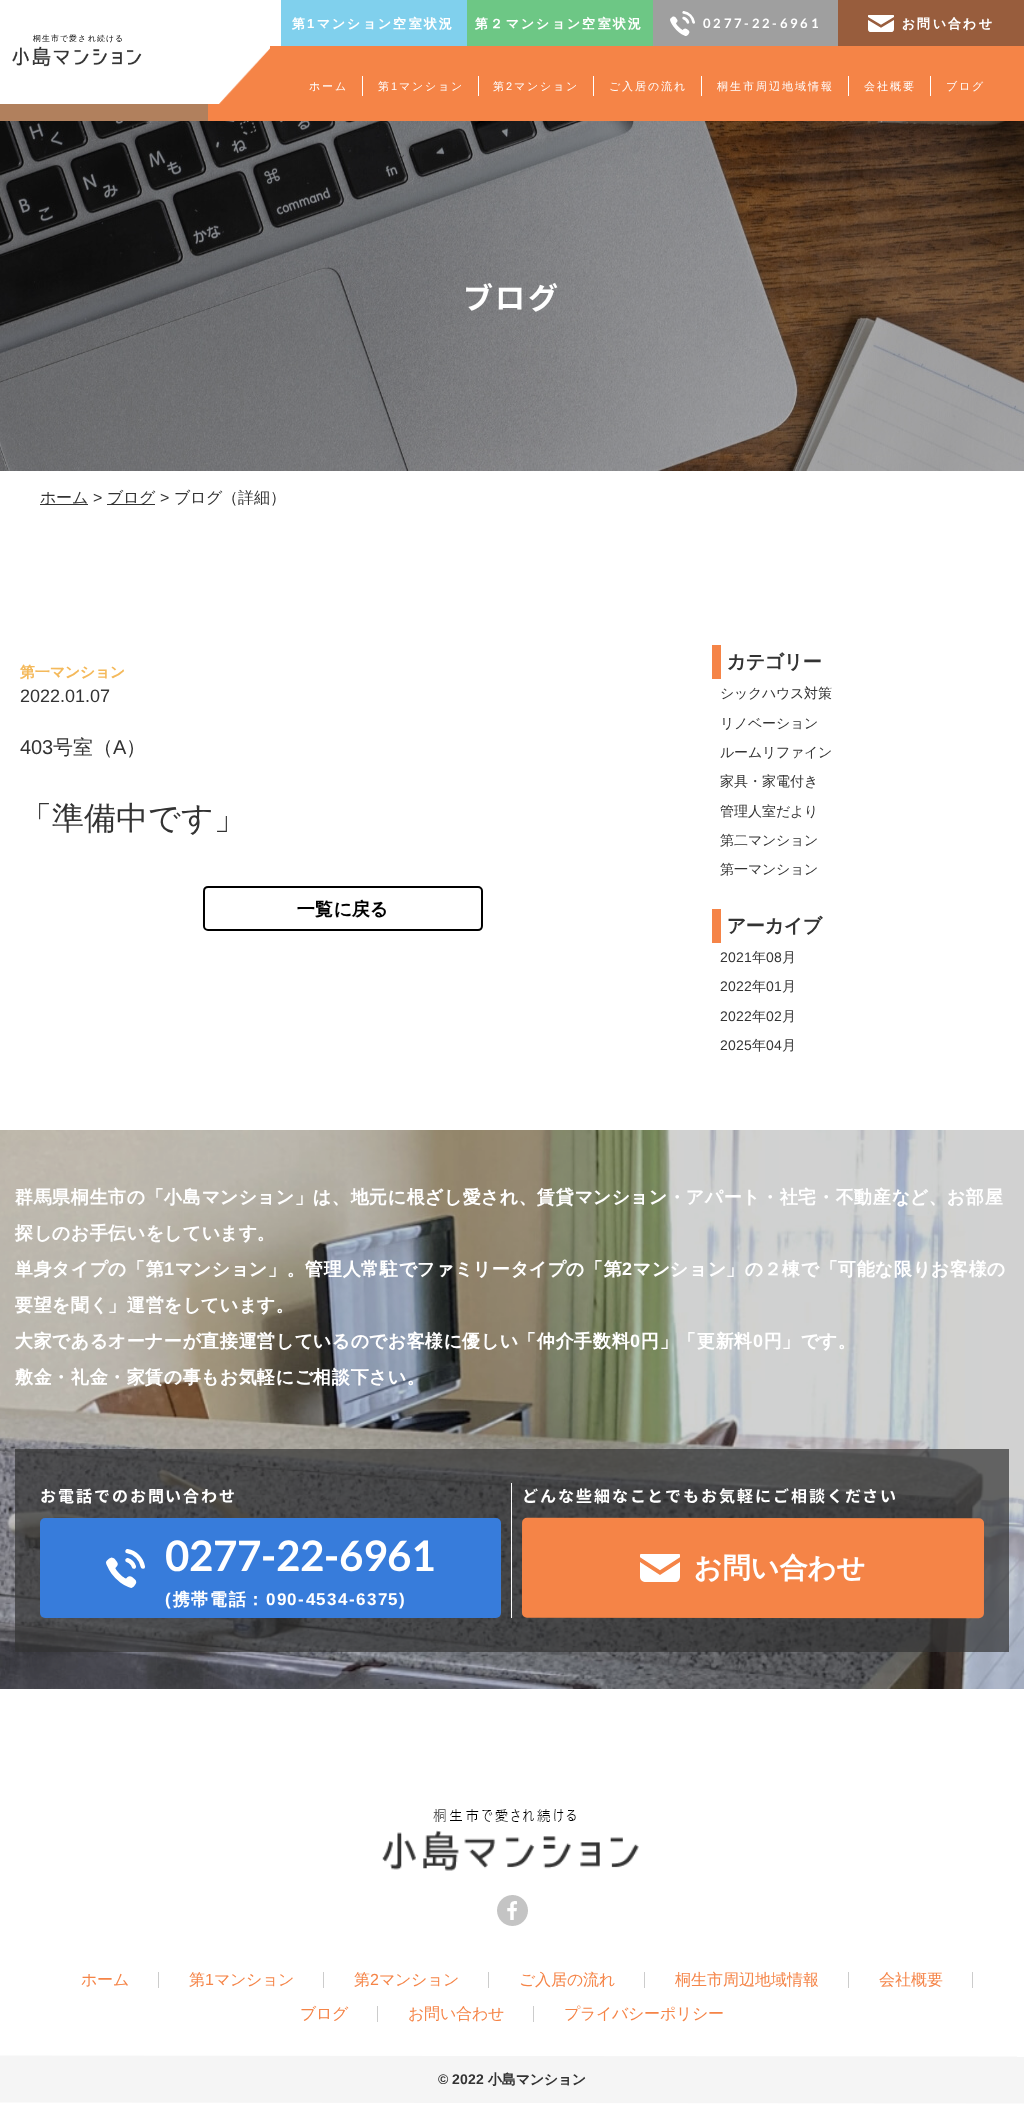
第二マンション (769, 840)
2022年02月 (758, 1016)
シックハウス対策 (776, 693)
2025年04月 (758, 1045)
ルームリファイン (776, 752)
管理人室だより (769, 811)
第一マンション (769, 869)
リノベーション (769, 723)
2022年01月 (758, 986)
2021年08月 (758, 957)
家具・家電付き (769, 781)
